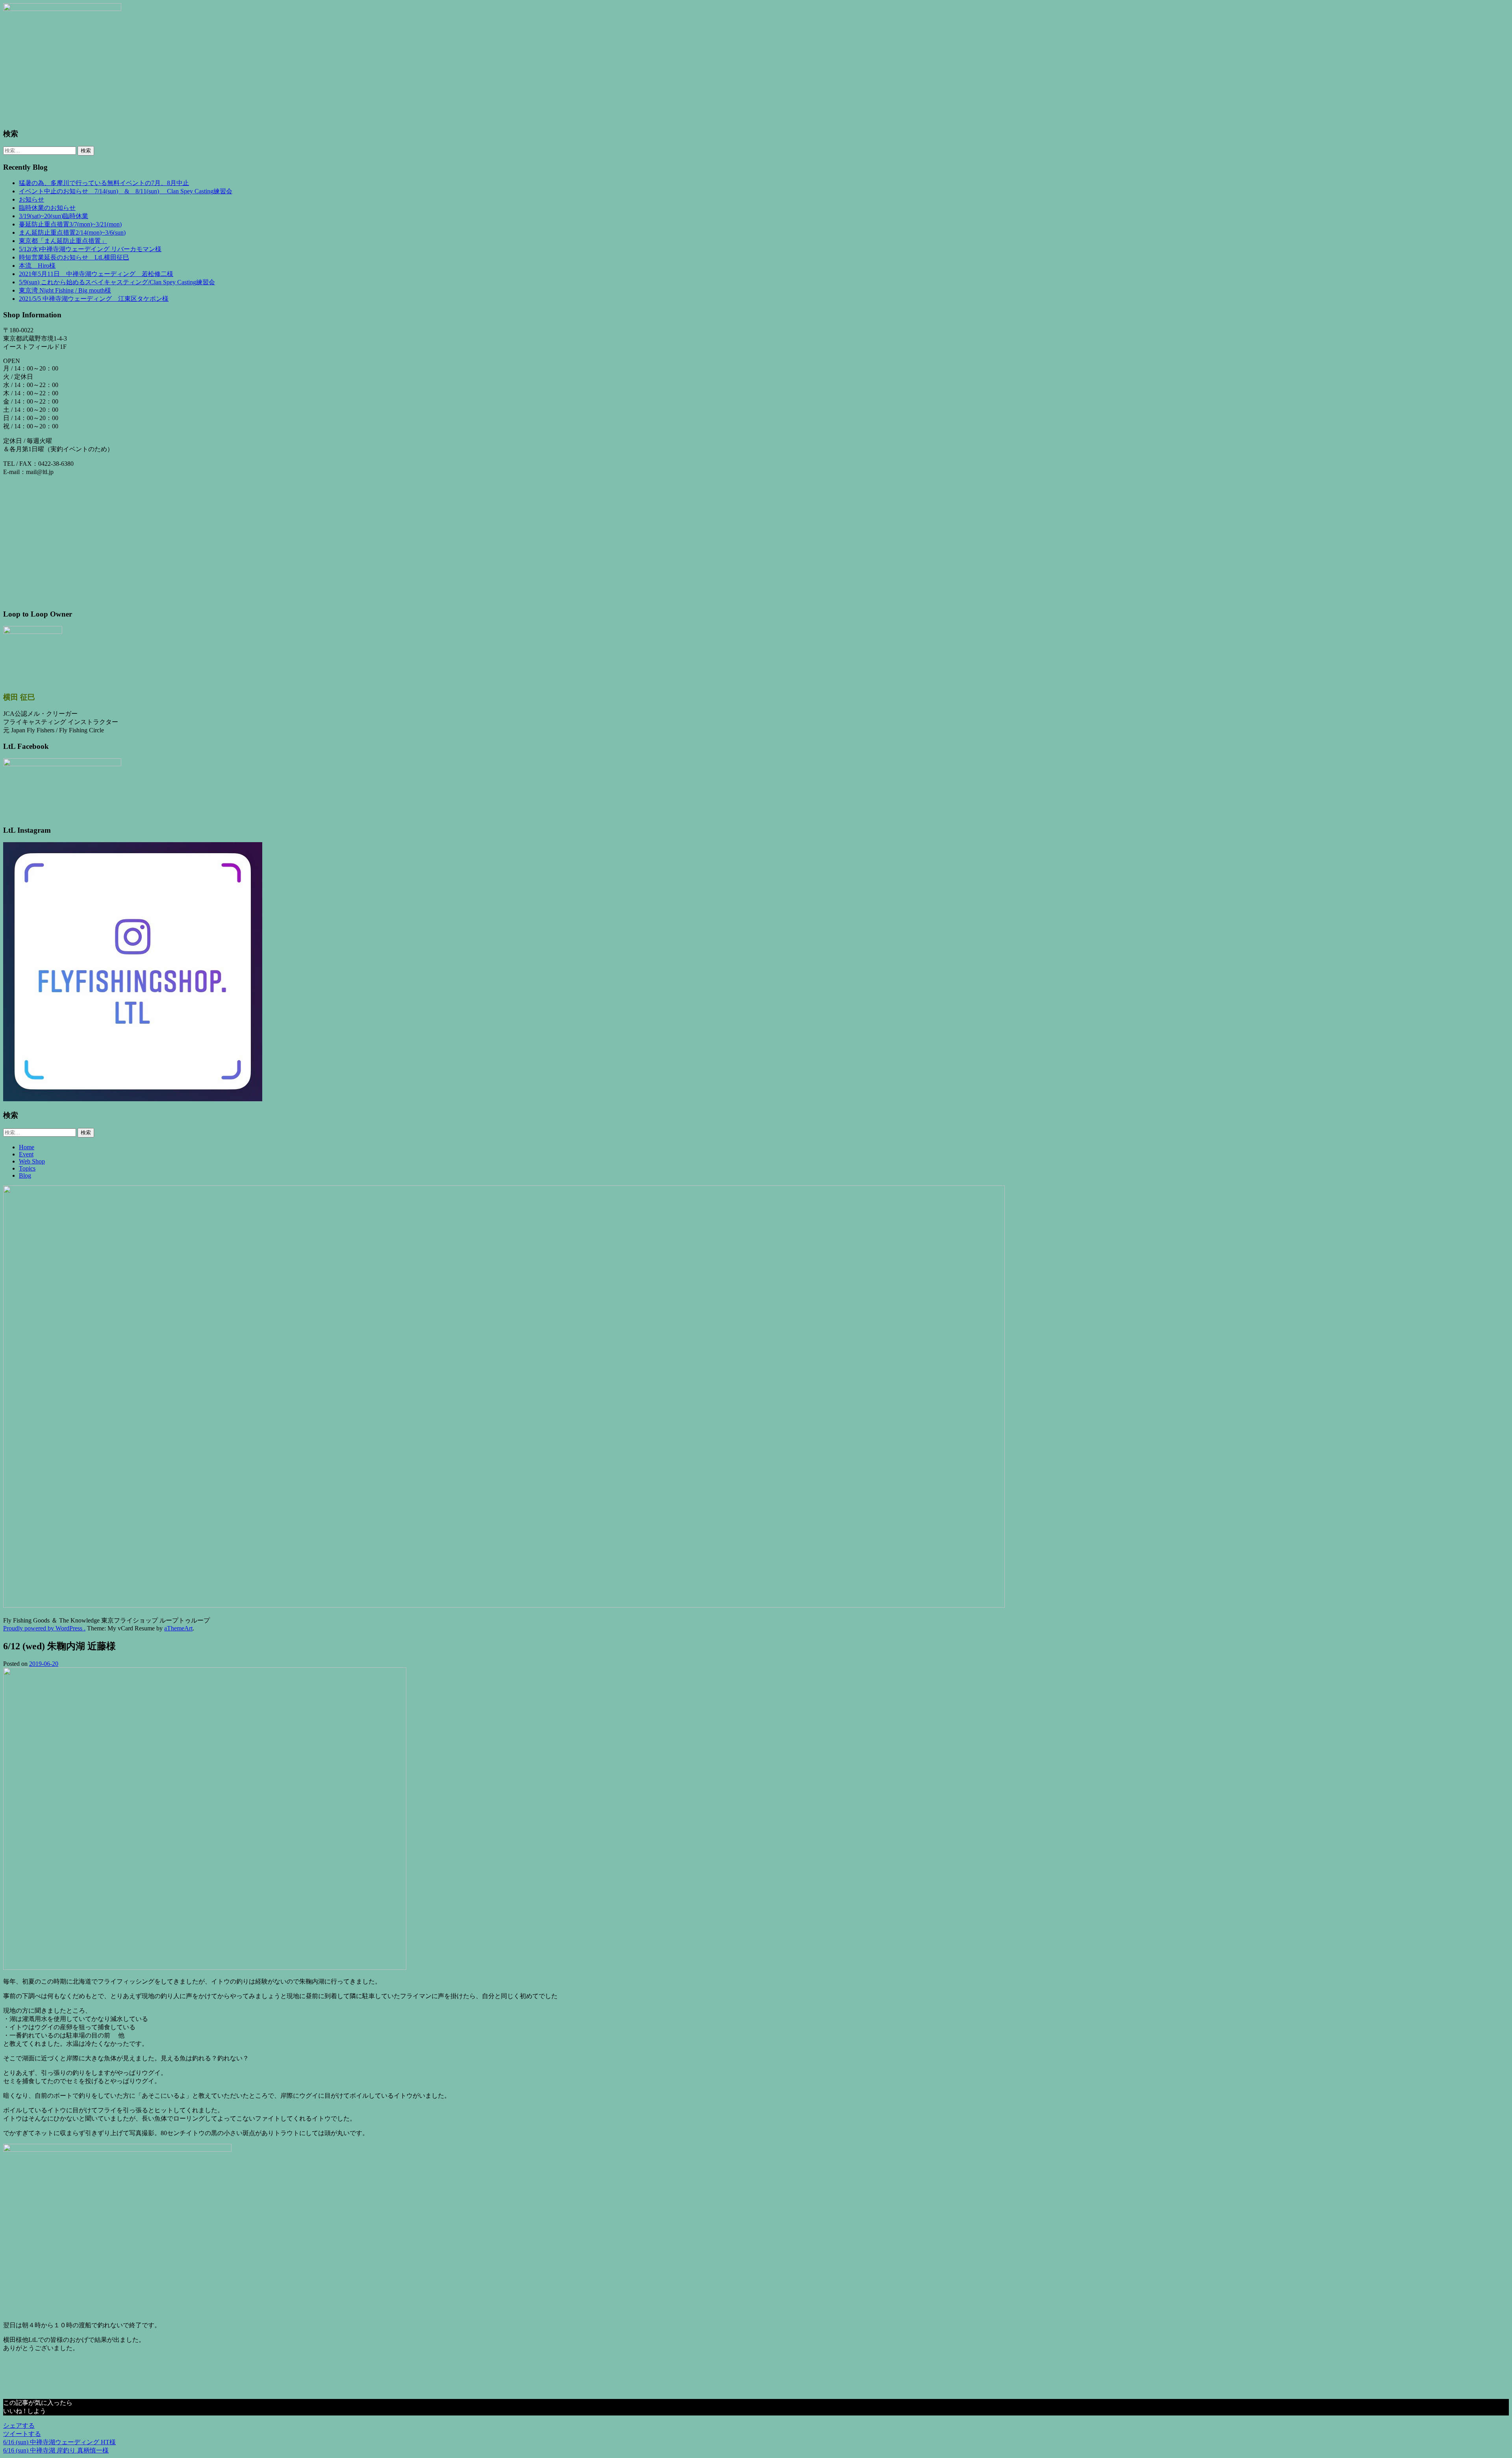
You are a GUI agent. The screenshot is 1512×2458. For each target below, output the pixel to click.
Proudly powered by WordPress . (44, 1628)
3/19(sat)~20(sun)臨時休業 (54, 216)
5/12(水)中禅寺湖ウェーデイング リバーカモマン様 (90, 249)
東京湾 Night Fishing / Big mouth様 (65, 290)
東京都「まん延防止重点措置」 (63, 241)
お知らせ (31, 199)
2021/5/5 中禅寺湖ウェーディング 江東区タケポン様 (94, 299)
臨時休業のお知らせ (47, 208)
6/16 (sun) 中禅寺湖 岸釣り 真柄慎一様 (56, 2450)
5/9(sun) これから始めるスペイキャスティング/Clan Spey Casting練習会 (117, 282)
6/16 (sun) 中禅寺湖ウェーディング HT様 (59, 2442)
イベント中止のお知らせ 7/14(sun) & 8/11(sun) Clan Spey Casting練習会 (126, 191)
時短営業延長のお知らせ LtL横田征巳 (74, 257)
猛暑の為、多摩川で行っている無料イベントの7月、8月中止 (104, 183)
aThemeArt (178, 1628)
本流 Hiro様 (37, 266)
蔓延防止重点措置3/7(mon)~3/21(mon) (70, 224)
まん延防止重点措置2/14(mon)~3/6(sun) (72, 232)
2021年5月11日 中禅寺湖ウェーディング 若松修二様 (96, 274)
